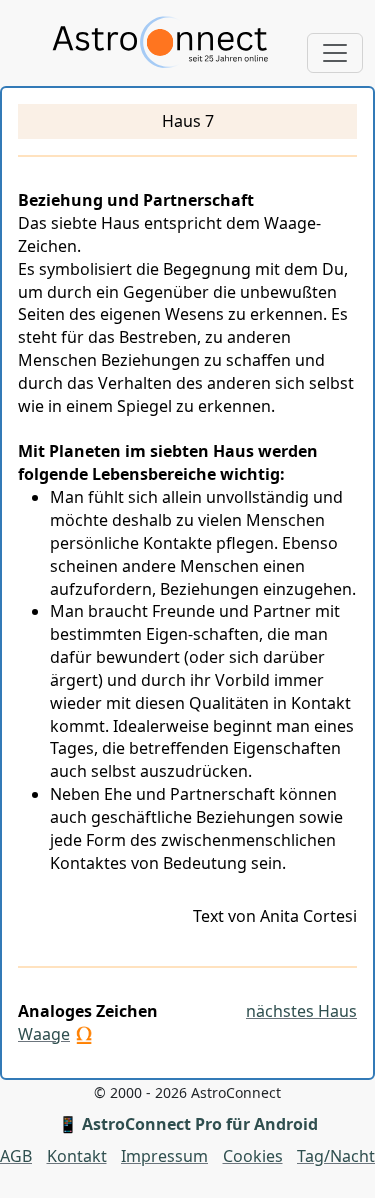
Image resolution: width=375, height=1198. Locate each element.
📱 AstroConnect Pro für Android (188, 1124)
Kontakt (77, 1156)
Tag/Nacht (336, 1156)
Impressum (164, 1156)
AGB (16, 1156)
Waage (44, 1034)
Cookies (253, 1156)
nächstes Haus (301, 1011)
